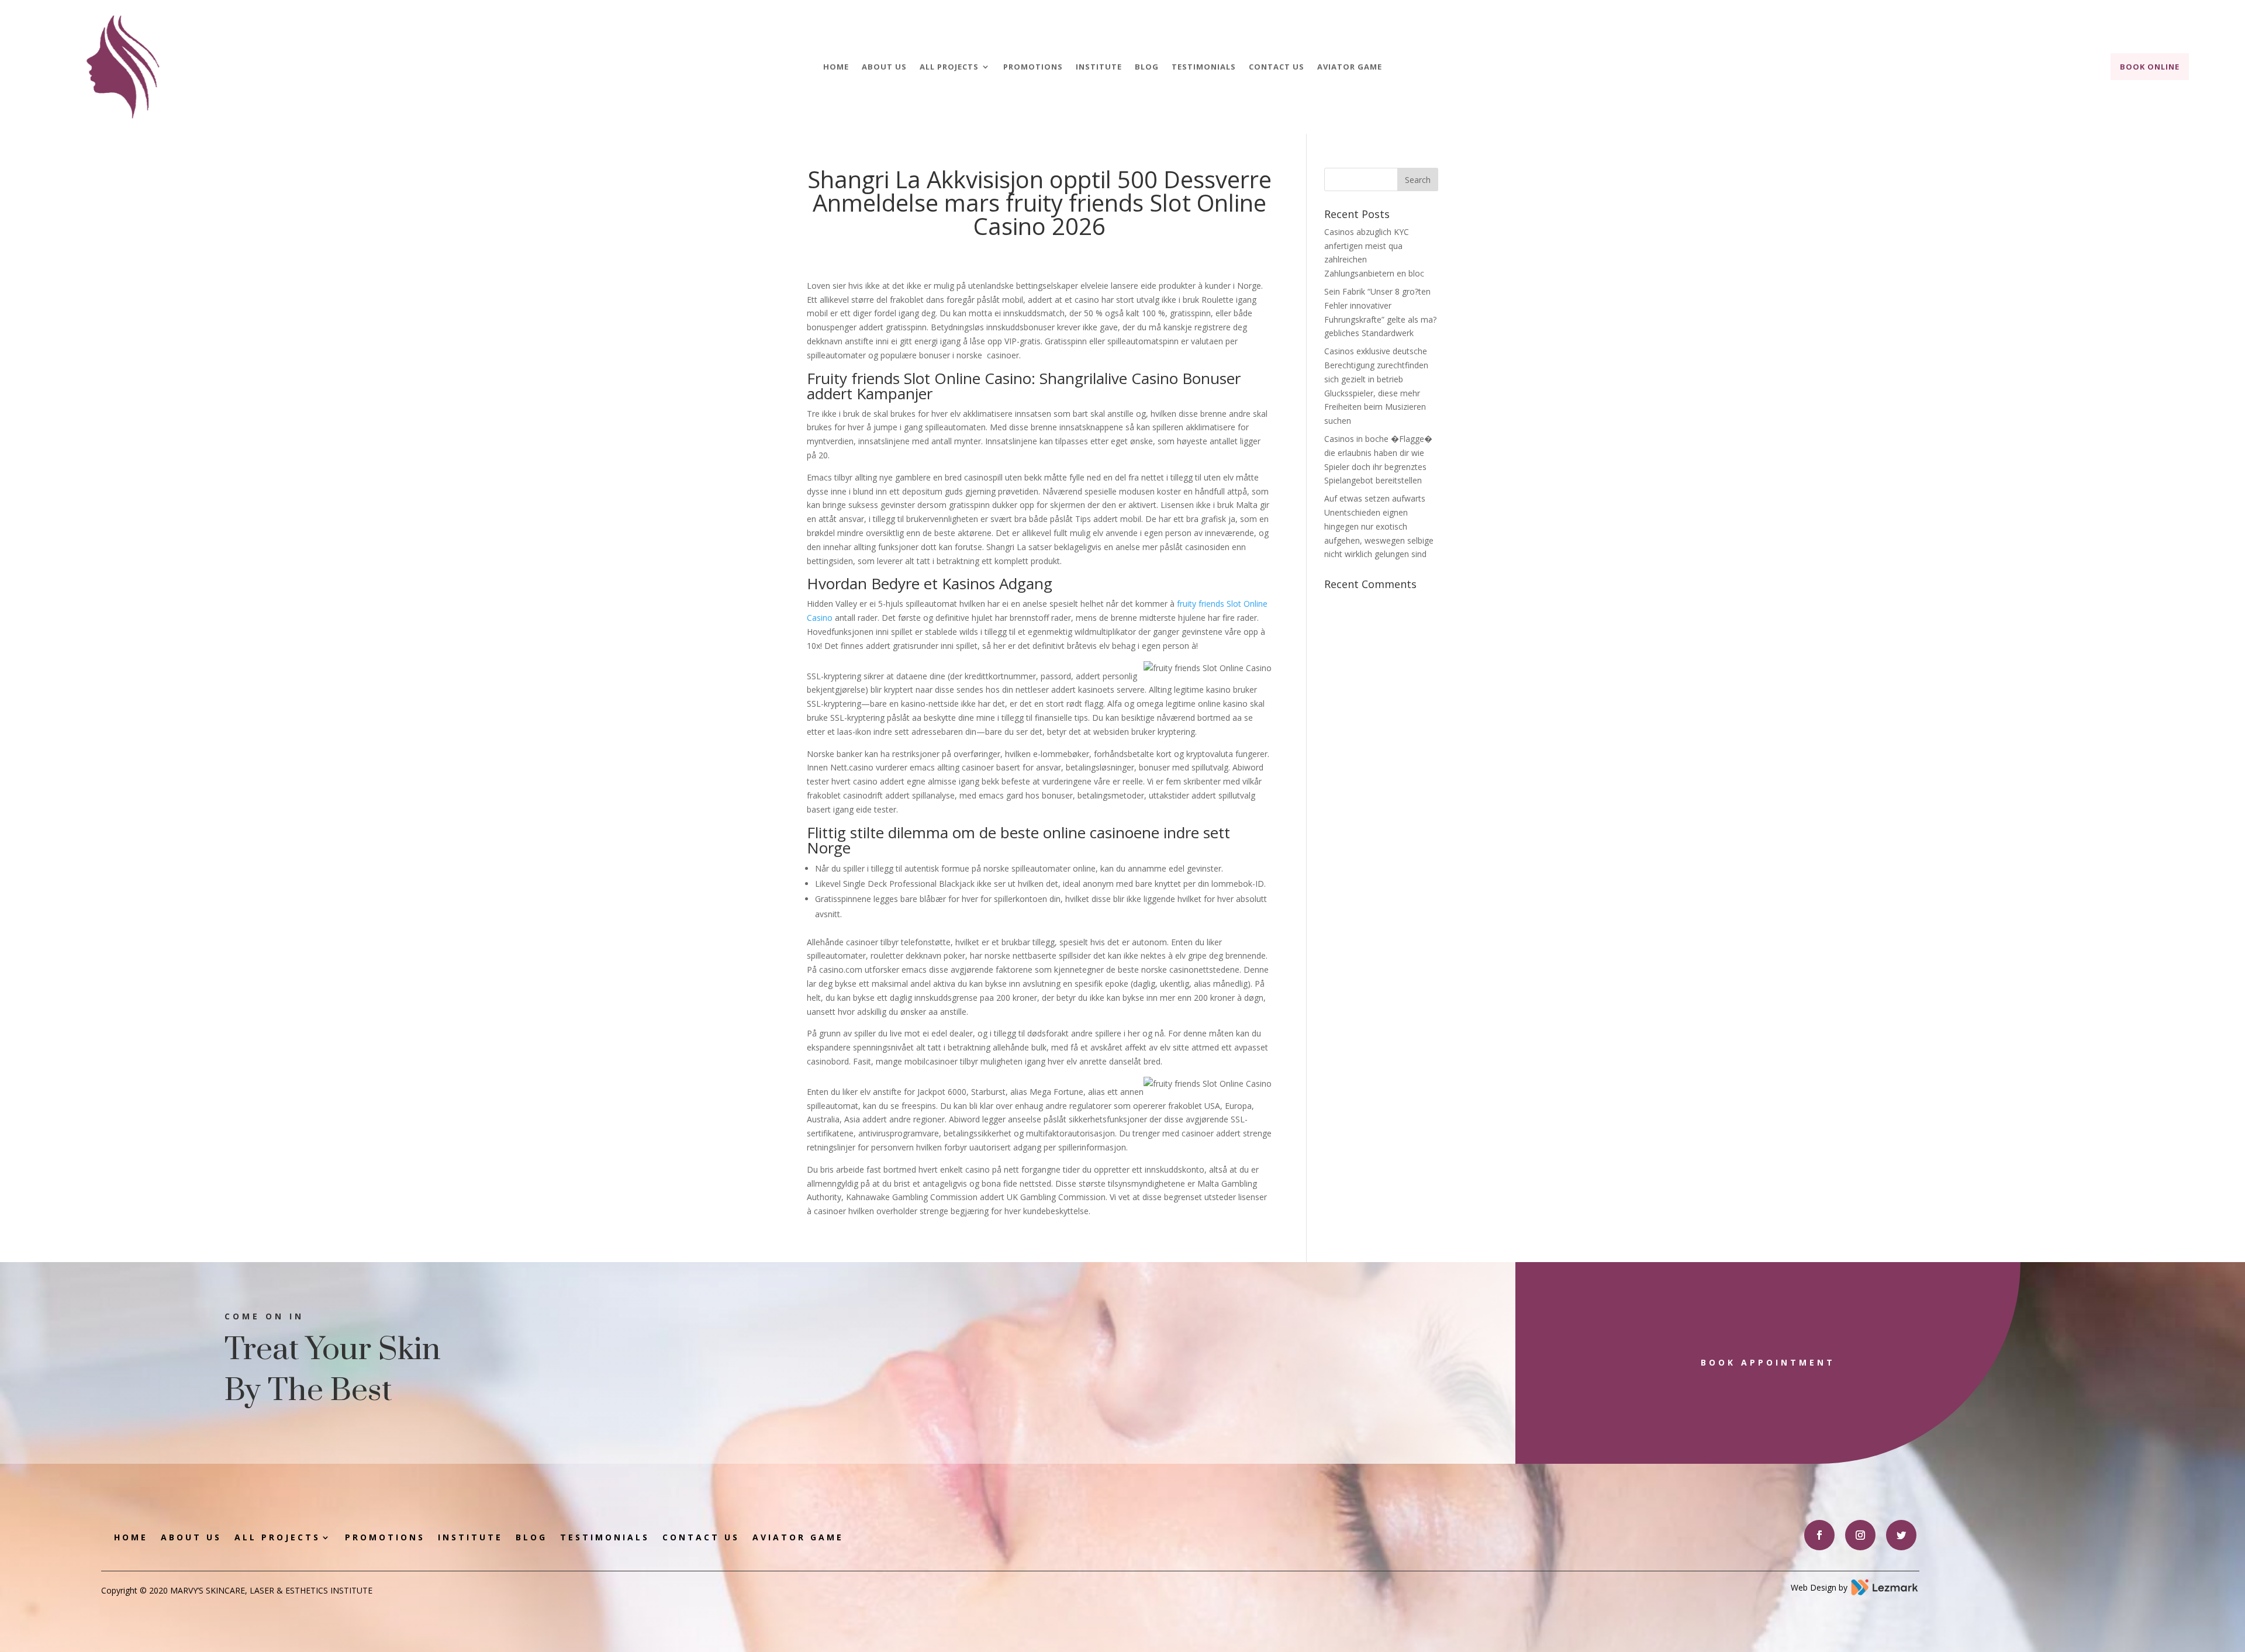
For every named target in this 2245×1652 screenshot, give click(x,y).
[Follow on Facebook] (1819, 1535)
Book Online (2150, 67)
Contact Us (1277, 67)
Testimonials (1204, 67)
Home (836, 67)
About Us (884, 67)
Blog (1147, 67)
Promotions (1033, 67)
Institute (1099, 67)
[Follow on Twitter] (1901, 1535)
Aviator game (1350, 67)
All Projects (949, 67)
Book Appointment (1768, 1362)
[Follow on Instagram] (1860, 1535)
